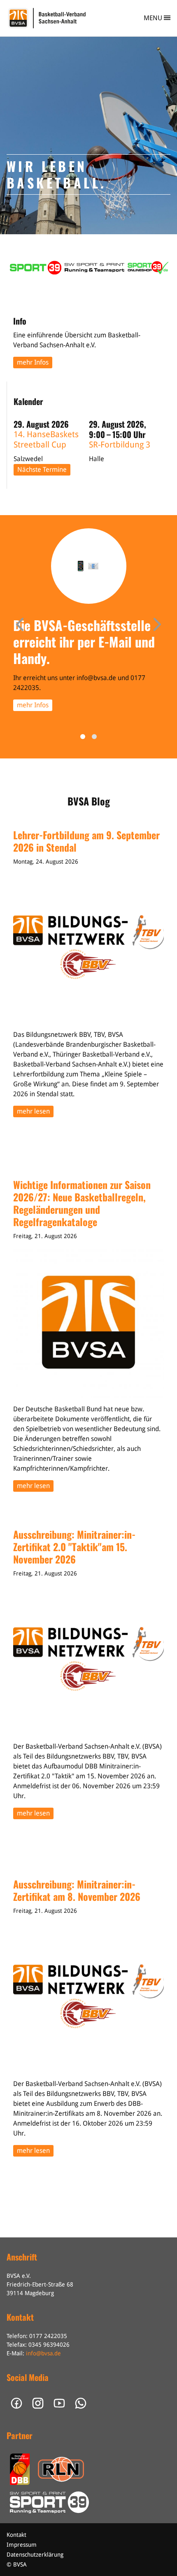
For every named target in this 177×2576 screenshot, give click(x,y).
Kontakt (16, 2535)
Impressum (22, 2545)
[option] (88, 135)
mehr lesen (33, 1111)
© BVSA (17, 2564)
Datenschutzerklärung (35, 2555)
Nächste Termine (42, 470)
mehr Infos (33, 362)
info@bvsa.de (43, 2353)
